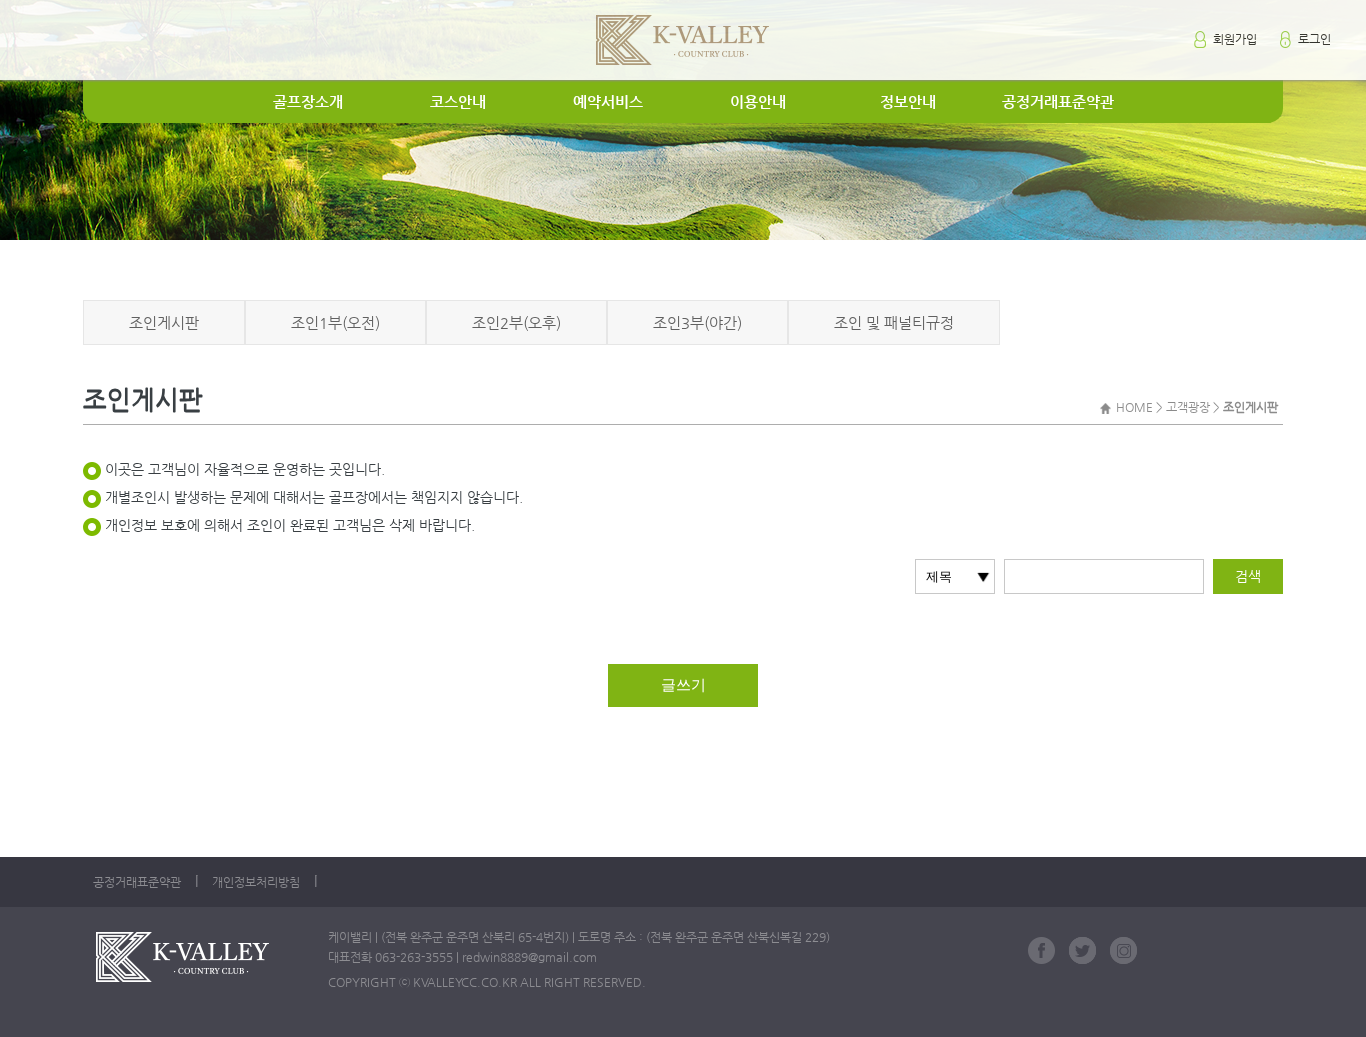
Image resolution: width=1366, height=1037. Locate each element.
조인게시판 (164, 322)
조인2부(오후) (516, 322)
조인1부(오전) (335, 322)
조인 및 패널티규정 (894, 322)
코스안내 (458, 101)
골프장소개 (308, 101)
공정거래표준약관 (1058, 101)
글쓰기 (683, 685)
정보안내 (908, 101)
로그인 (1313, 39)
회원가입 (1233, 39)
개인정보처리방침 (256, 882)
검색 (1248, 576)
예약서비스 (608, 101)
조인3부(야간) (697, 322)
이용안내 (758, 101)
